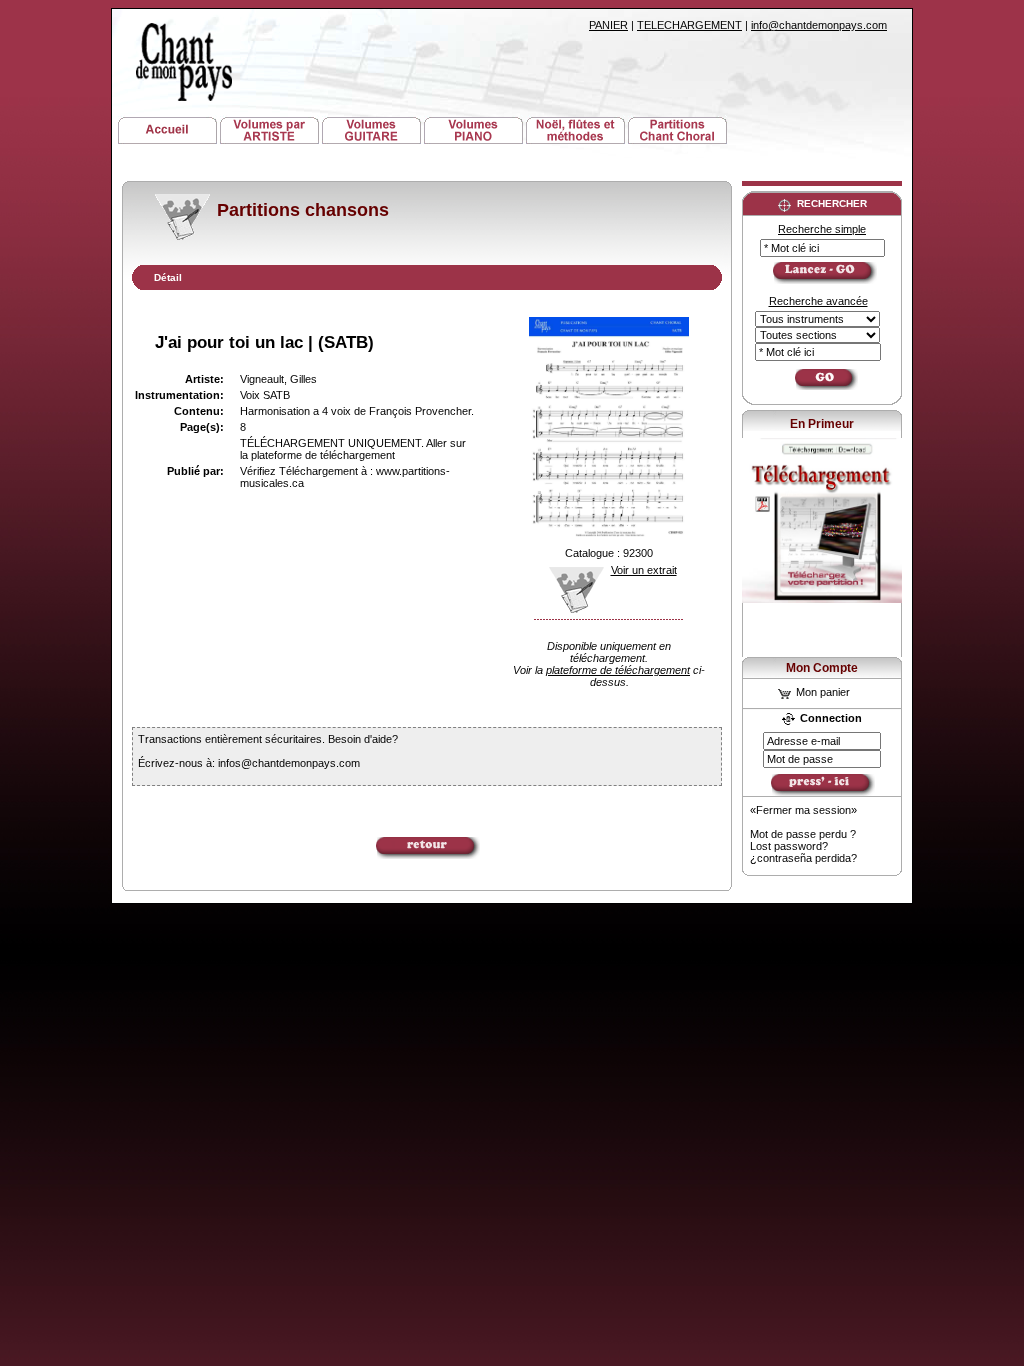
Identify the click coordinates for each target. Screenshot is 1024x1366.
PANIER (608, 25)
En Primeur (822, 424)
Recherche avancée (818, 301)
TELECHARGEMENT (689, 25)
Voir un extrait (644, 570)
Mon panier (821, 692)
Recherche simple (822, 229)
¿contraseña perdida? (803, 858)
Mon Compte (822, 668)
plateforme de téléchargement (618, 670)
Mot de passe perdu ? (803, 834)
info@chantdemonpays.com (819, 25)
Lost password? (789, 846)
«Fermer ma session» (803, 810)
